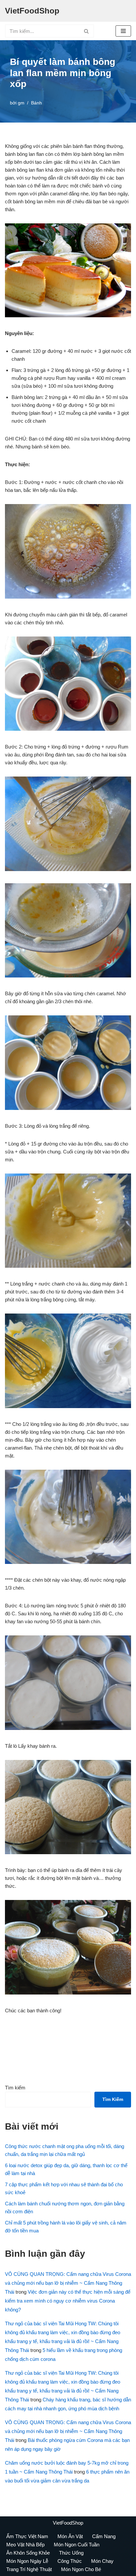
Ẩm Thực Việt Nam (27, 2536)
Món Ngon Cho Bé (81, 2569)
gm (21, 103)
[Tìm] (87, 31)
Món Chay (102, 2561)
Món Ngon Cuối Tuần (77, 2545)
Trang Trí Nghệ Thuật (29, 2569)
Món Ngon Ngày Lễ (27, 2561)
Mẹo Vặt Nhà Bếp (25, 2545)
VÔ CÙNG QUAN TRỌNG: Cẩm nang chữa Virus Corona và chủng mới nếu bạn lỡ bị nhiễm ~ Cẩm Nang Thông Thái (68, 2283)
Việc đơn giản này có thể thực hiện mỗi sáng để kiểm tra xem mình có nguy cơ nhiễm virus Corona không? (68, 2301)
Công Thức (70, 2561)
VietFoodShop (68, 2523)
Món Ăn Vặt (70, 2536)
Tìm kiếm (15, 2088)
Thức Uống (71, 2553)
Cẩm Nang (104, 2536)
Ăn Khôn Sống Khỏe (28, 2553)
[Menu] (123, 31)
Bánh (36, 103)
